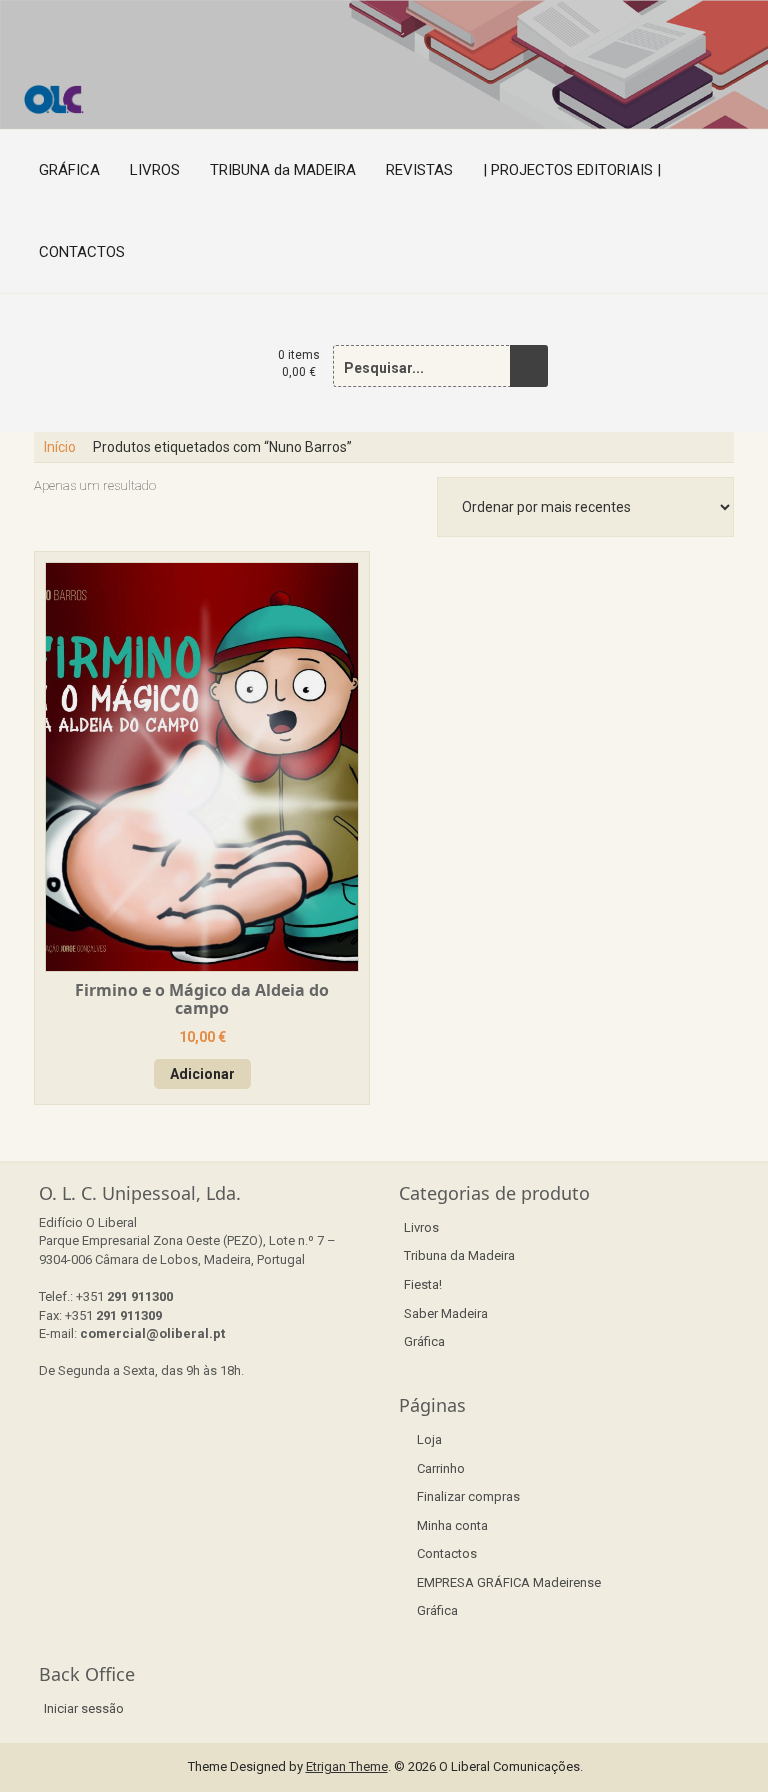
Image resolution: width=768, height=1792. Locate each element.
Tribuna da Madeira (459, 1255)
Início (60, 447)
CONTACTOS (82, 252)
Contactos (447, 1553)
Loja (429, 1439)
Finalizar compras (468, 1496)
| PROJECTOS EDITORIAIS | (572, 170)
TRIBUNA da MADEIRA (283, 170)
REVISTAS (419, 170)
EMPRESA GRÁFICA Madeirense (509, 1582)
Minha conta (452, 1525)
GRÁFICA (69, 170)
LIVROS (155, 170)
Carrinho (441, 1468)
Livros (421, 1227)
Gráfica (424, 1341)
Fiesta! (423, 1284)
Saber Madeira (446, 1313)
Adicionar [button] (202, 1074)
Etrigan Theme (347, 1766)
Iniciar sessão (84, 1708)
